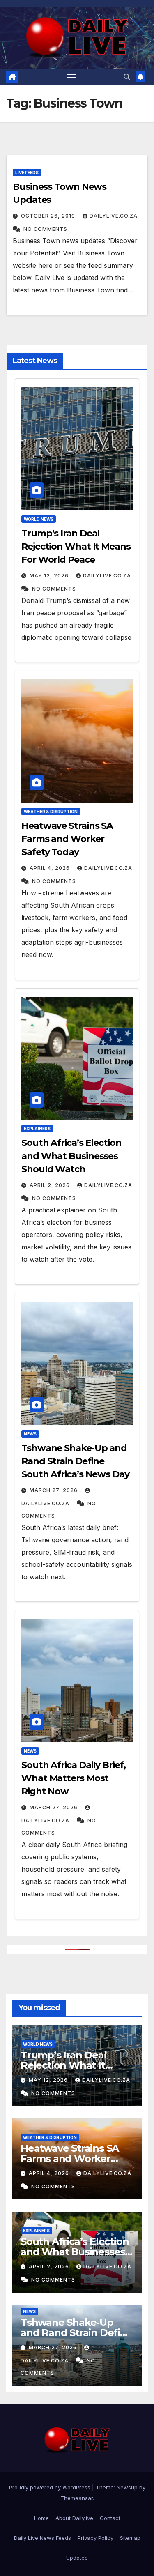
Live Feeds (27, 172)
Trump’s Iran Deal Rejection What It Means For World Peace (76, 546)
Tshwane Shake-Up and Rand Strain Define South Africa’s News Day (75, 1461)
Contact (110, 2518)
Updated (77, 2558)
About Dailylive (74, 2518)
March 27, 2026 (54, 1490)
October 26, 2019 (48, 216)
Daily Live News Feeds (43, 2538)
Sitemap (130, 2538)
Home (41, 2518)
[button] (127, 77)
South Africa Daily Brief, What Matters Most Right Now (74, 1778)
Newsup (127, 2487)
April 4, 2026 (50, 868)
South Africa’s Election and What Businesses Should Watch (71, 1156)
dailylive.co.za (114, 216)
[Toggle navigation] (71, 77)
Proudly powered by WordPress (51, 2487)
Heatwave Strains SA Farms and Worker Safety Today (67, 839)
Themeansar (77, 2498)
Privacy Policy (95, 2538)
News (30, 1434)
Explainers (37, 1129)
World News (39, 519)
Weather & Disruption (51, 812)
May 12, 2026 (49, 576)
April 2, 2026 (50, 1185)
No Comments (45, 229)
